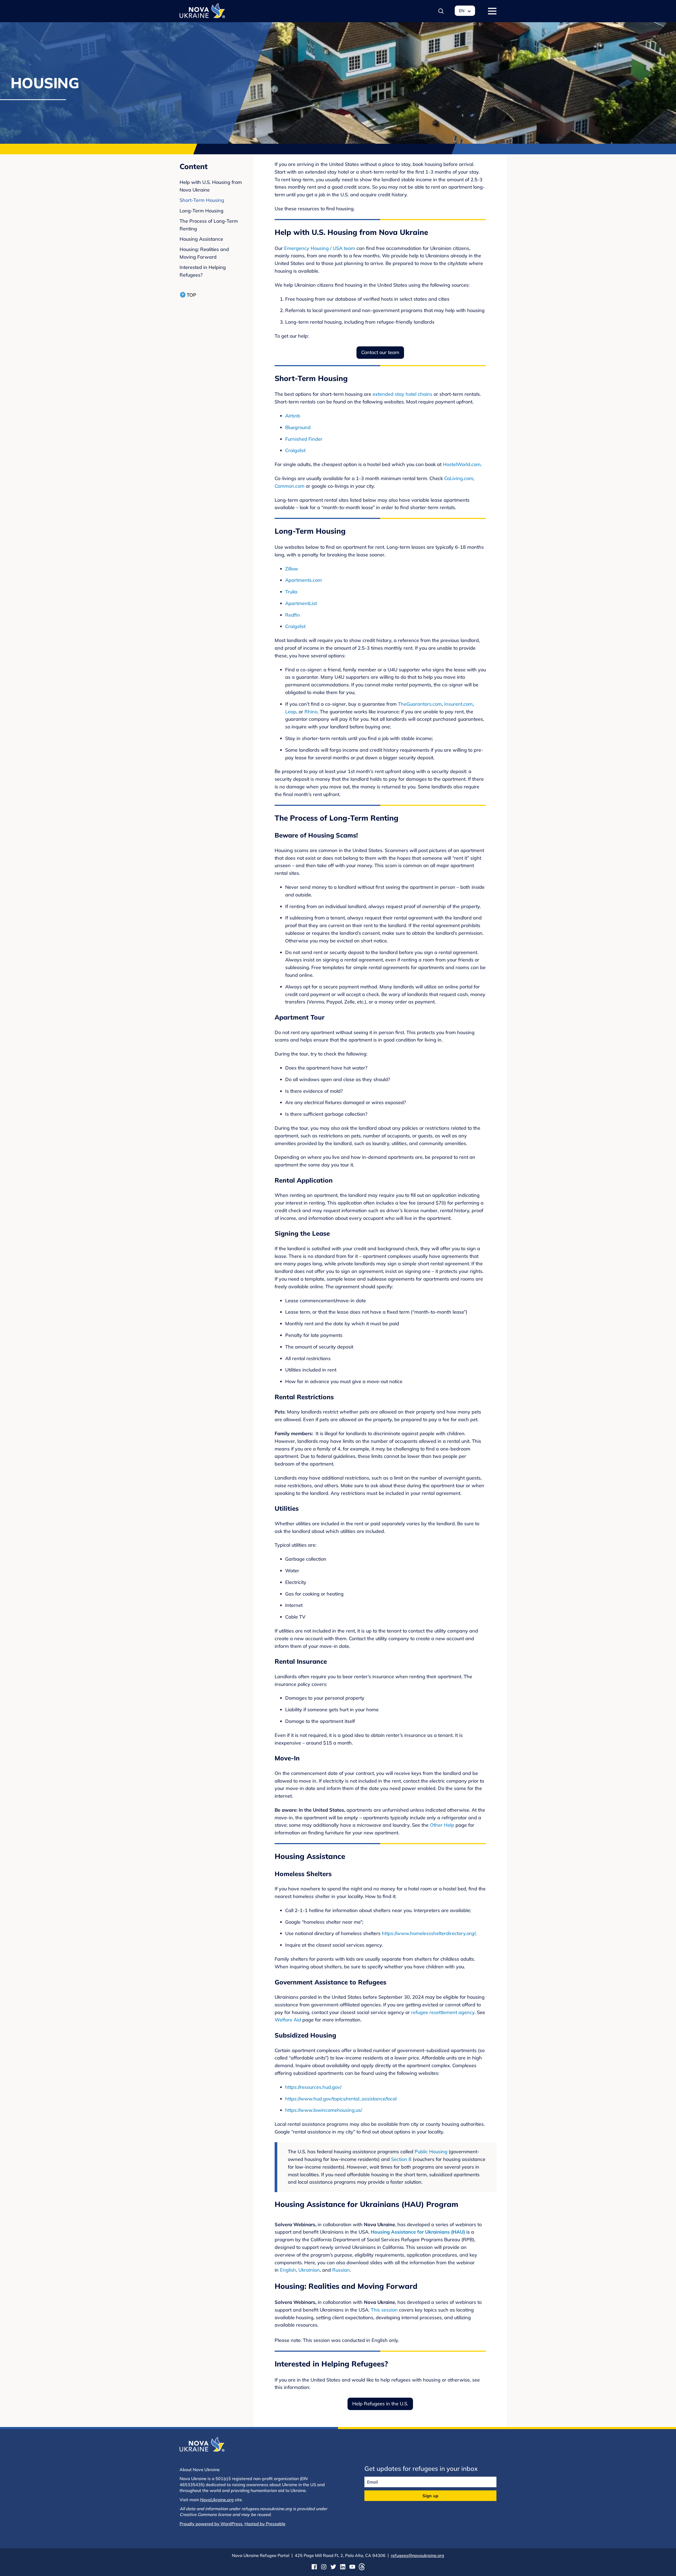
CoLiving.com (459, 478)
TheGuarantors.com (420, 704)
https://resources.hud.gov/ (313, 2087)
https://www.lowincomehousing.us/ (324, 2110)
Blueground (298, 427)
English (288, 2270)
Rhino (311, 712)
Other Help (442, 1825)
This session (384, 2310)
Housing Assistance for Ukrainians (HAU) (418, 2232)
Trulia (291, 592)
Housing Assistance (201, 239)
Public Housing (431, 2152)
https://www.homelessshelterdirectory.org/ (429, 1933)
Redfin (293, 615)
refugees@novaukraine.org (417, 2555)
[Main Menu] (492, 11)
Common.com (290, 486)
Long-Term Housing (201, 211)
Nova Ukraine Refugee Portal (261, 2555)
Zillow (292, 569)
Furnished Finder (304, 439)
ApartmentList (301, 603)
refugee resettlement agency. (443, 2012)
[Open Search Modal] (441, 11)
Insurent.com (458, 704)
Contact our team (380, 352)
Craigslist (295, 450)
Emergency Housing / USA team (320, 248)
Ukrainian (309, 2270)
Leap (291, 712)
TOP (191, 295)
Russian (341, 2270)
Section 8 (401, 2159)
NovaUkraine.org (217, 2500)
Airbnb (293, 416)
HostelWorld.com (462, 464)
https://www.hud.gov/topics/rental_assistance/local (341, 2099)
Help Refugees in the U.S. (380, 2404)
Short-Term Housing (202, 200)
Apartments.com (304, 580)
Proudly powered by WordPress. (212, 2524)
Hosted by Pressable (265, 2524)
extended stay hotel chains (402, 394)
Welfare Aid (288, 2020)
